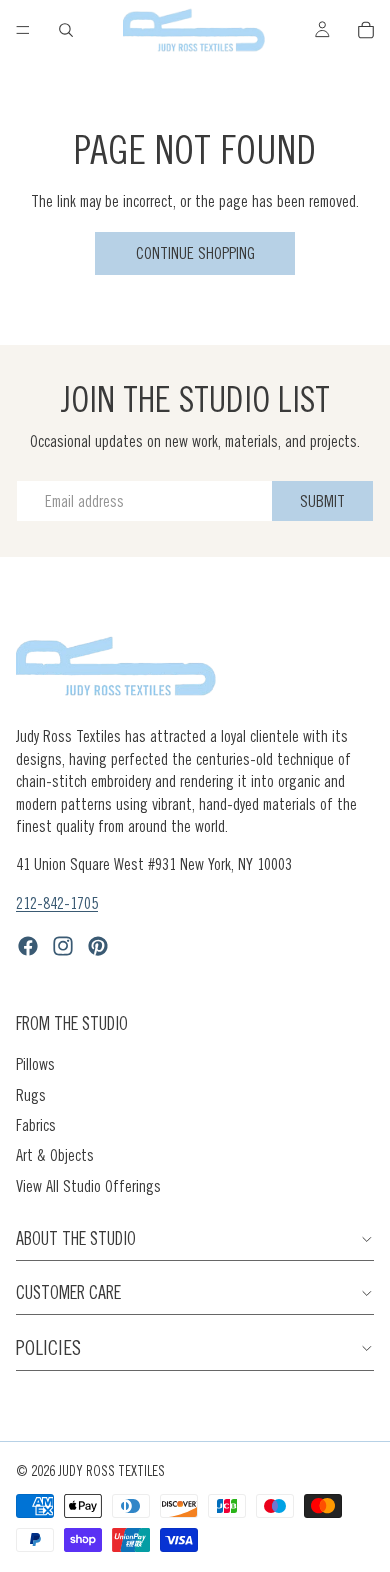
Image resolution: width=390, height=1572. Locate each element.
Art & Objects (55, 1155)
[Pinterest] (98, 946)
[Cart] (366, 30)
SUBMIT (322, 501)
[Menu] (23, 30)
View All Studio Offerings (88, 1186)
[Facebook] (28, 946)
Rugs (31, 1095)
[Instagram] (63, 946)
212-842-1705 (57, 903)
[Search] (66, 30)
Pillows (35, 1064)
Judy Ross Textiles (111, 1471)
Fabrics (36, 1125)
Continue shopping (195, 253)
